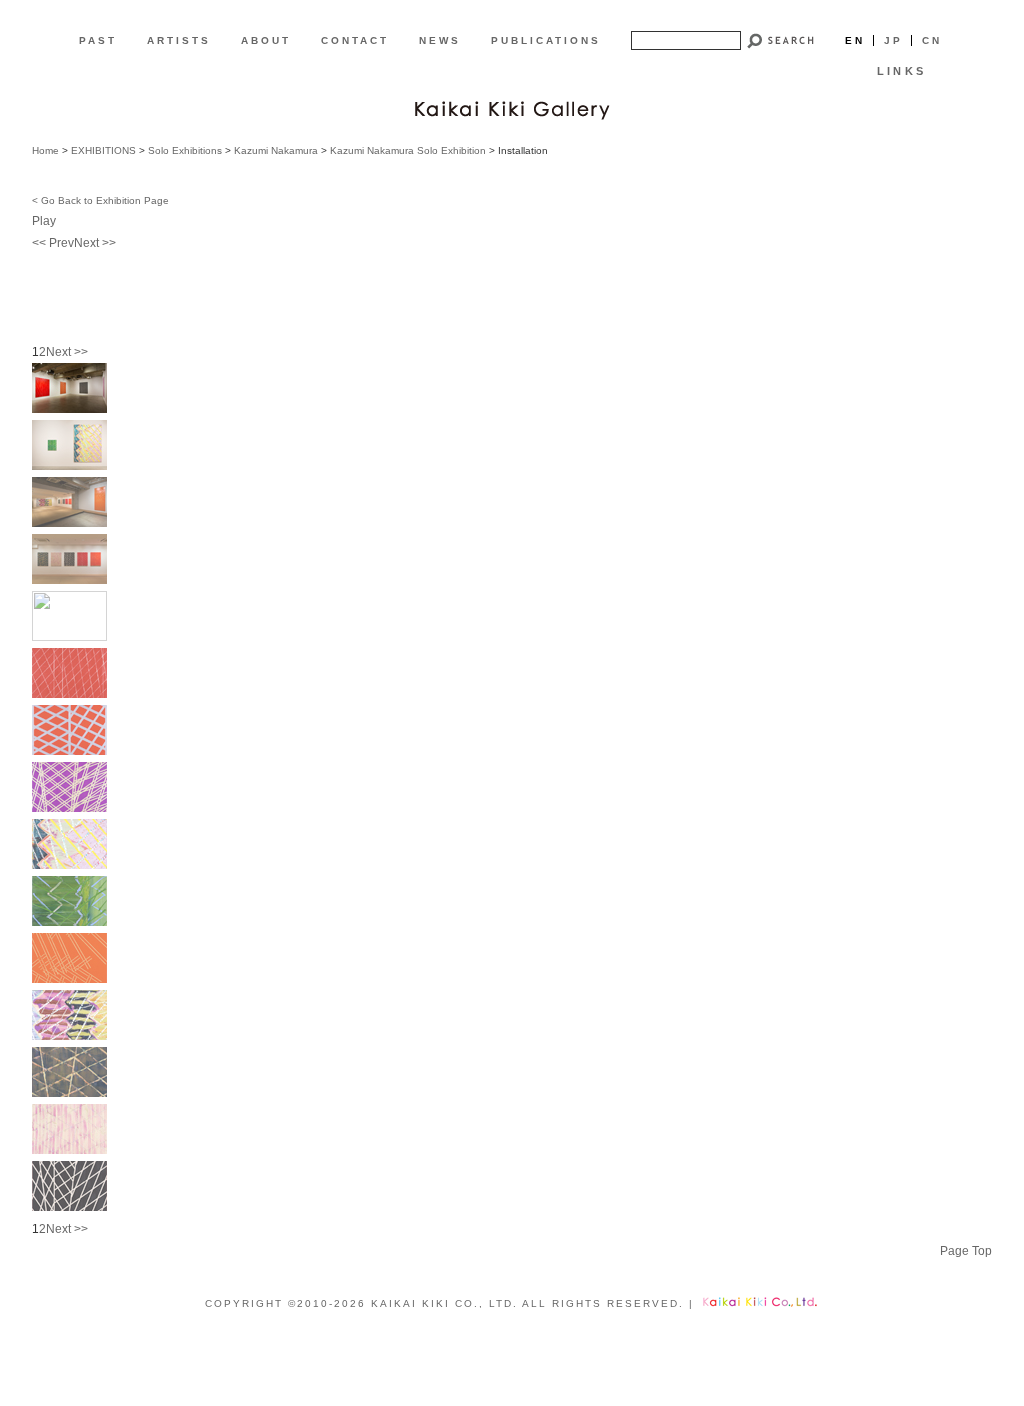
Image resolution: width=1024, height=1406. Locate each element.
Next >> (95, 243)
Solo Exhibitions (185, 150)
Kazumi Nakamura (276, 150)
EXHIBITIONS (103, 150)
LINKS (901, 71)
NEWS (440, 40)
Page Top (966, 1251)
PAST (98, 40)
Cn (932, 40)
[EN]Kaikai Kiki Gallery (512, 108)
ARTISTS (179, 40)
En (855, 40)
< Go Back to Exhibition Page (100, 200)
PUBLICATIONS (546, 40)
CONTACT (355, 40)
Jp (893, 40)
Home (45, 150)
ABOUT (266, 40)
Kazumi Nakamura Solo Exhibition (408, 150)
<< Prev (53, 243)
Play (44, 221)
